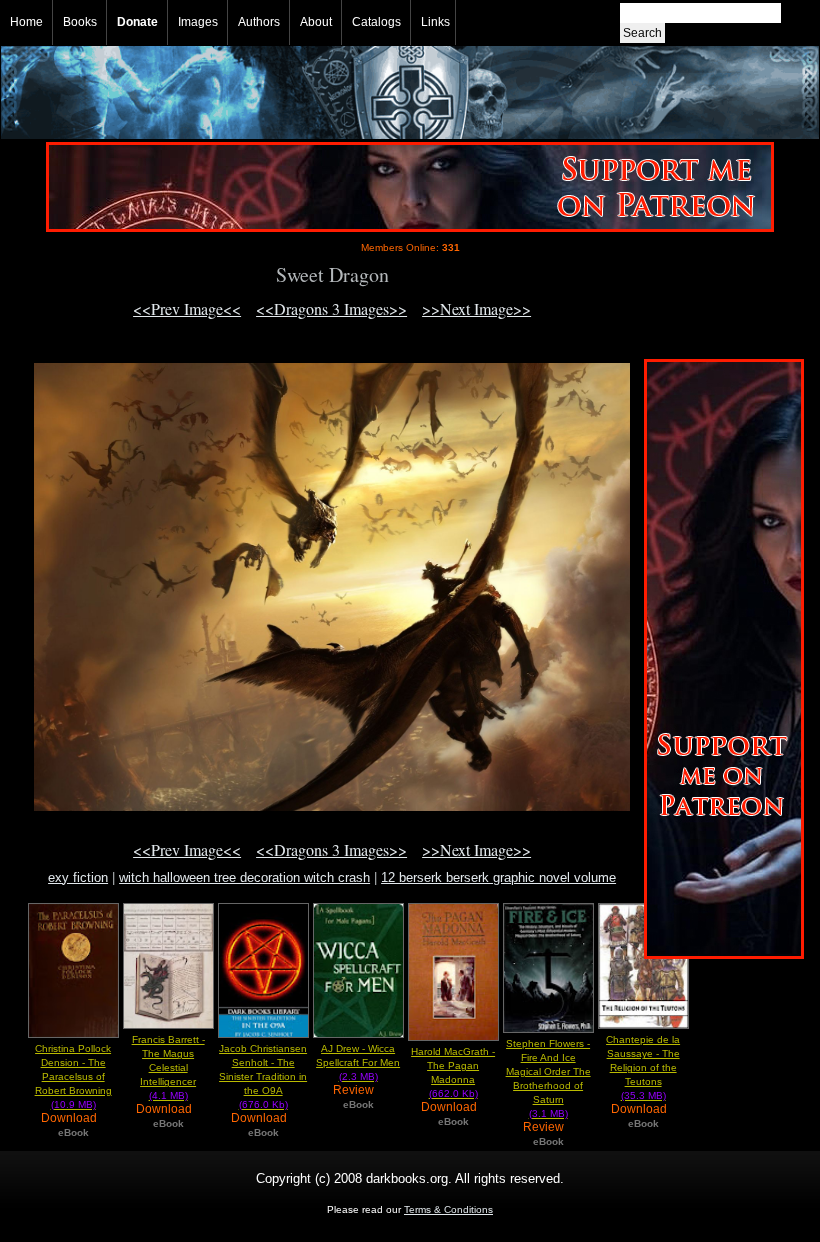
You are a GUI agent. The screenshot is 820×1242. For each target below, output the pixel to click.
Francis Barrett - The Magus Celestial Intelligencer (168, 1067)
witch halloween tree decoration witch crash (244, 877)
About (316, 22)
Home (26, 22)
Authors (259, 22)
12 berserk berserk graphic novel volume (498, 877)
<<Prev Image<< (187, 308)
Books (80, 22)
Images (198, 22)
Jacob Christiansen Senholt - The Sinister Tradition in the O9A (263, 1076)
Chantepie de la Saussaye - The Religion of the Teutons (643, 1067)
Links (435, 22)
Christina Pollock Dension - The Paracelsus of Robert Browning (73, 1076)
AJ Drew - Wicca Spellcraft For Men (358, 1062)
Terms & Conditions (448, 1209)
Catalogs (376, 22)
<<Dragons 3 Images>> (331, 308)
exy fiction (78, 877)
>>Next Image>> (476, 308)
